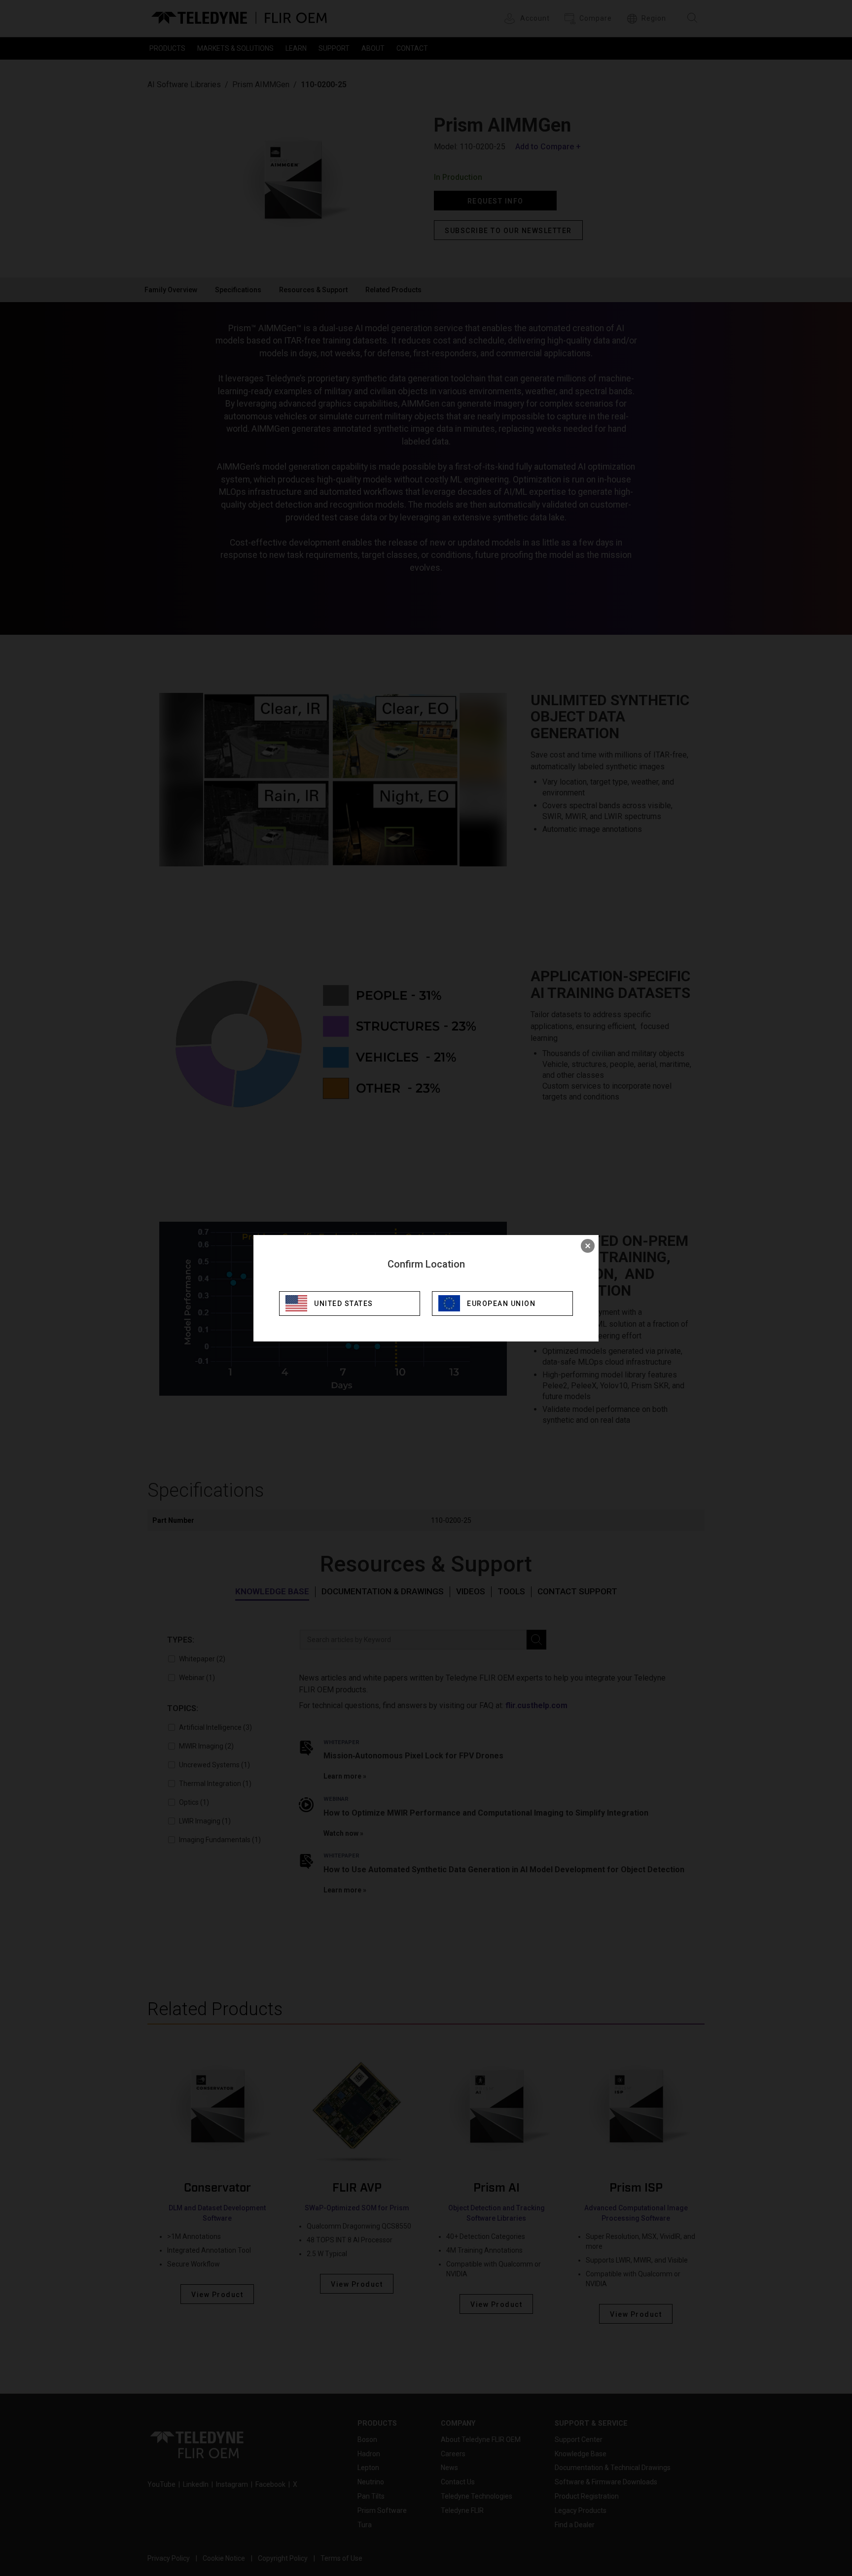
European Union (501, 1304)
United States (344, 1304)
